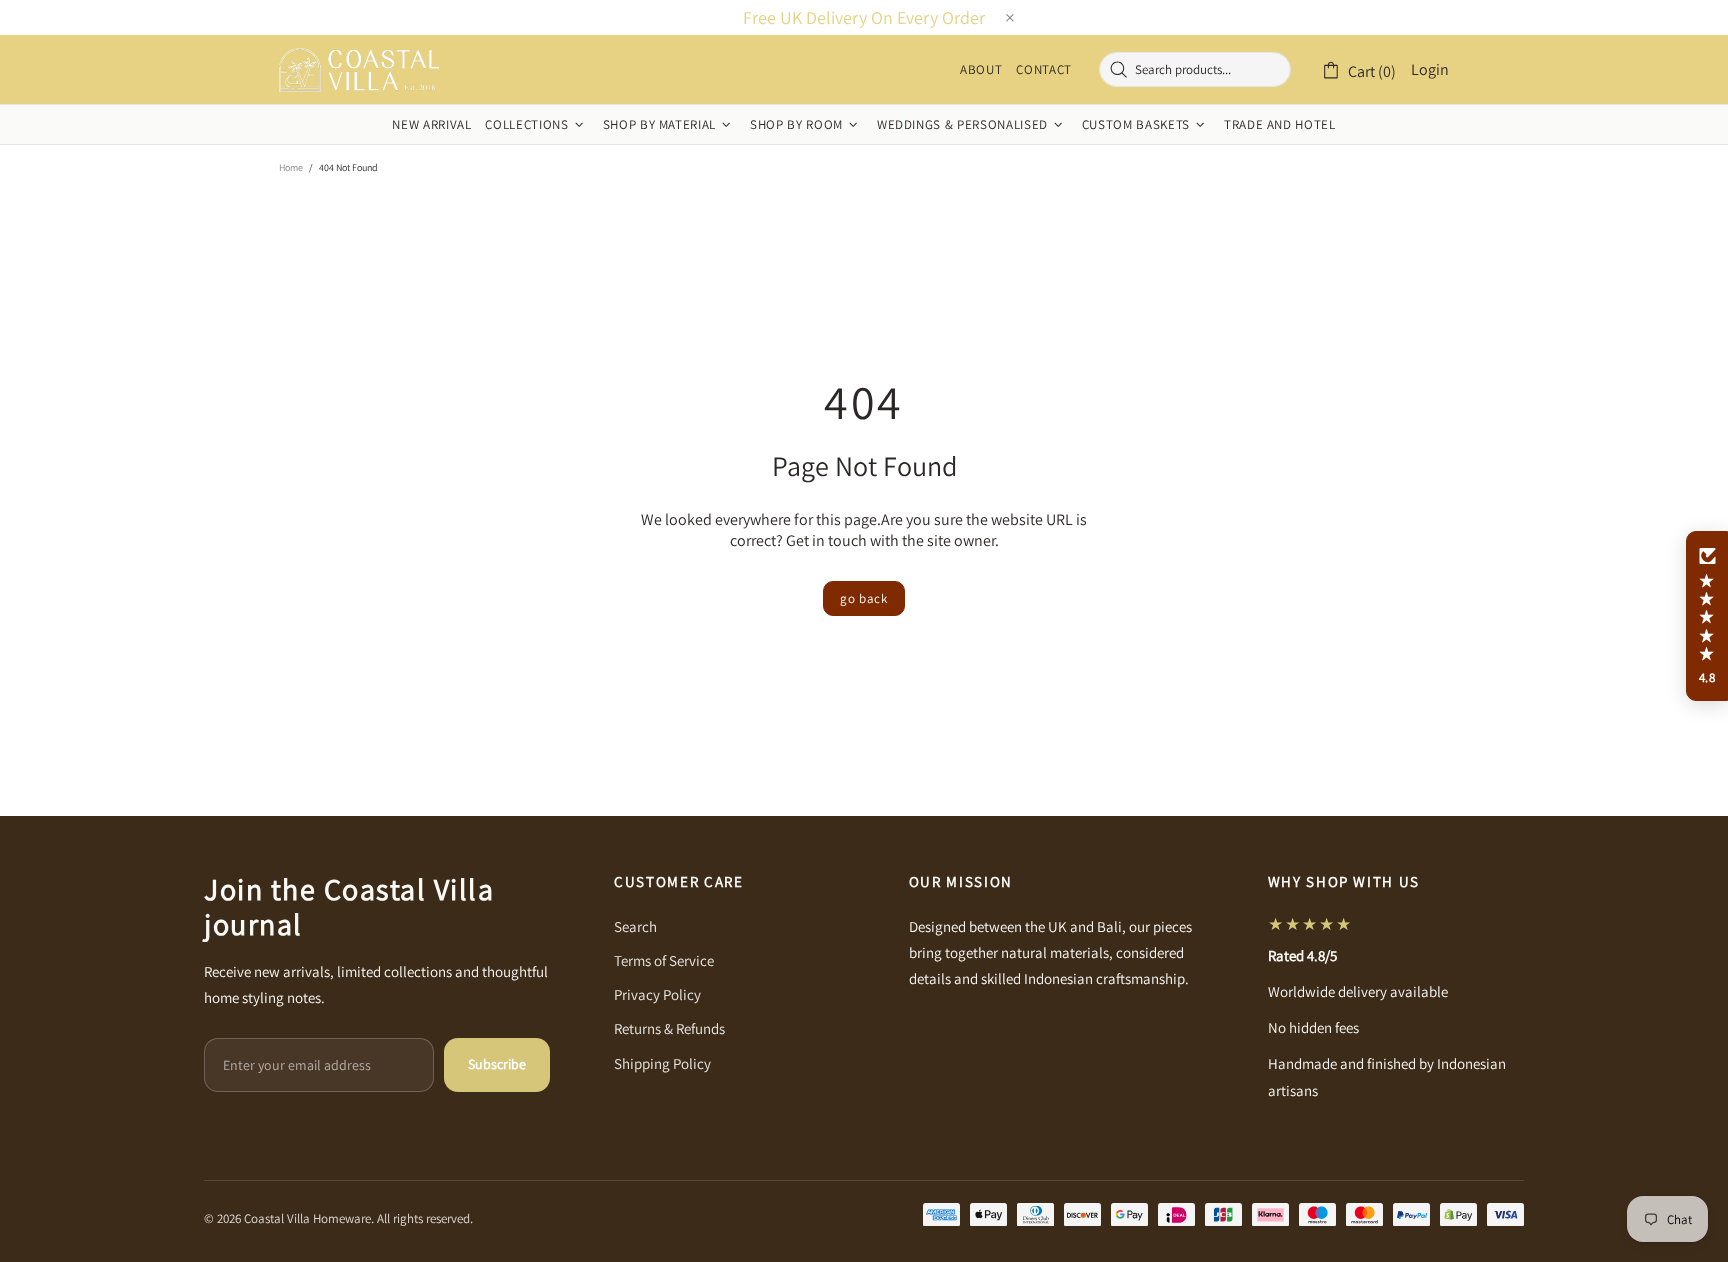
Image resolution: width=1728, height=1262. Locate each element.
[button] (1707, 616)
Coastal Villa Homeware (359, 70)
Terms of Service (664, 960)
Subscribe (497, 1064)
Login (1430, 69)
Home (291, 167)
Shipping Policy (662, 1063)
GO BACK (864, 598)
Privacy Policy (657, 994)
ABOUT (981, 70)
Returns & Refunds (669, 1028)
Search (635, 926)
